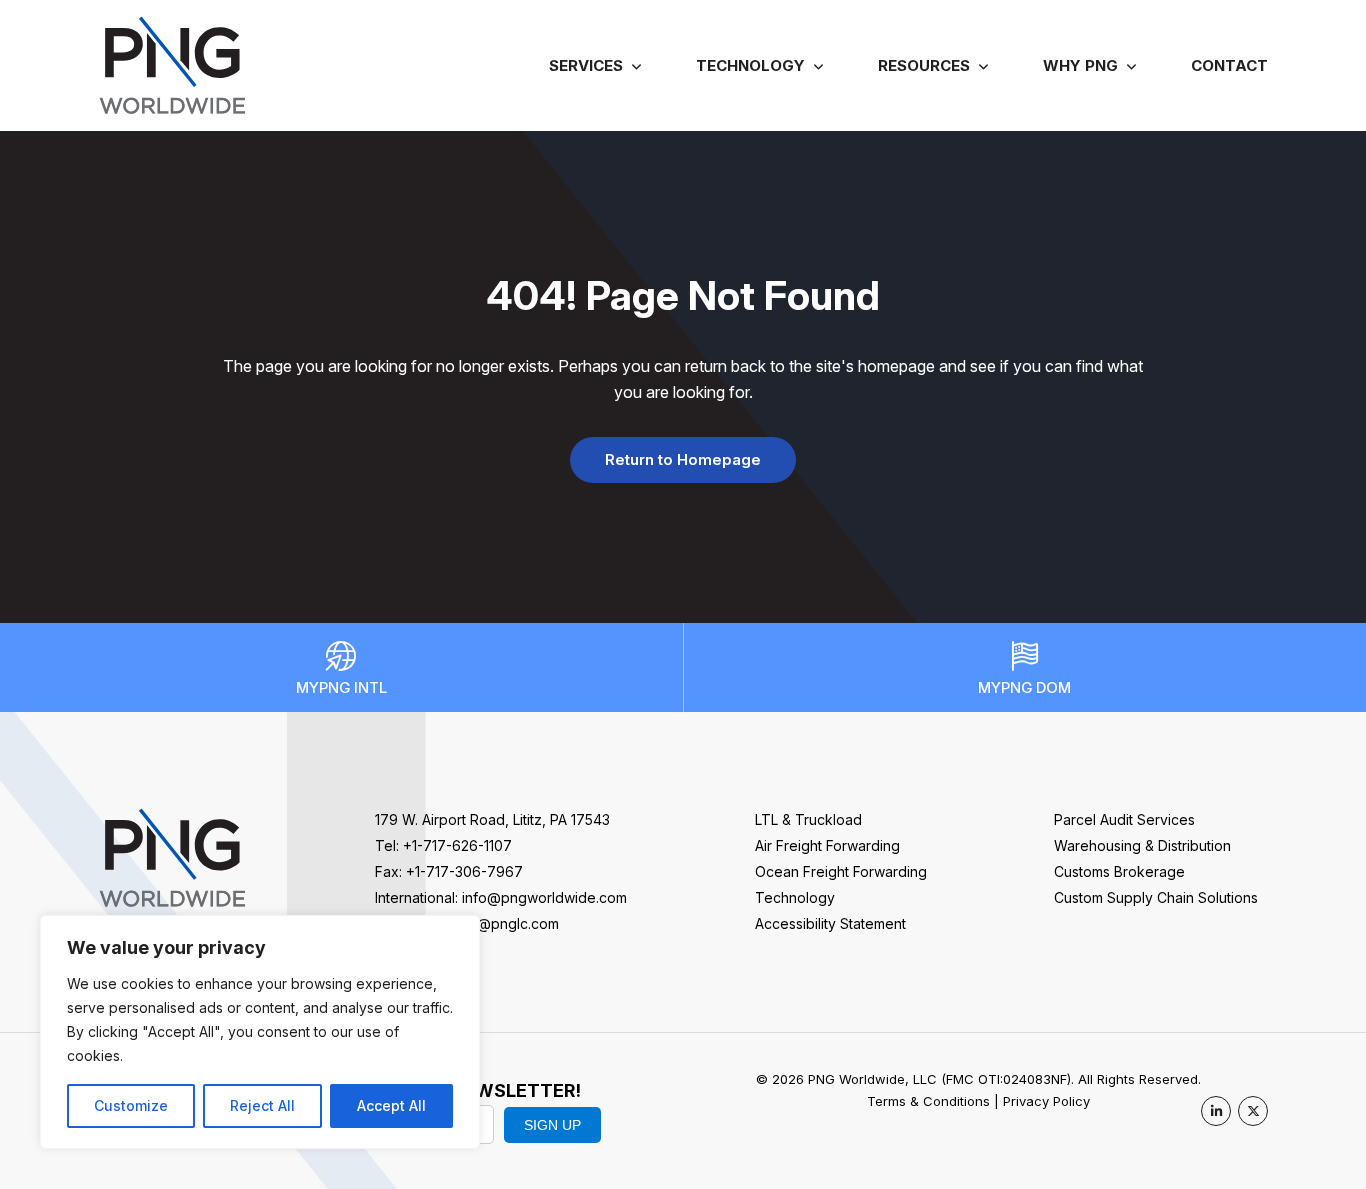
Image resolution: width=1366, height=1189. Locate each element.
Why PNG (1080, 65)
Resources (924, 65)
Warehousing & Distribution (1142, 845)
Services (586, 65)
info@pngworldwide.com (544, 897)
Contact (1229, 65)
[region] (260, 1032)
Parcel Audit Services (1124, 819)
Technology (750, 65)
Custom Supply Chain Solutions (1156, 897)
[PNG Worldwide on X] (1253, 1111)
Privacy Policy (1046, 1101)
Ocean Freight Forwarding (841, 871)
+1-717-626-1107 (457, 845)
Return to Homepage (683, 459)
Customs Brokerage (1119, 871)
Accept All (391, 1105)
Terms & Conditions (928, 1101)
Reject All (262, 1105)
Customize (131, 1105)
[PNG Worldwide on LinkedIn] (1216, 1111)
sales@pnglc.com (501, 923)
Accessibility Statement (830, 923)
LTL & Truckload (808, 819)
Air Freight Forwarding (827, 845)
